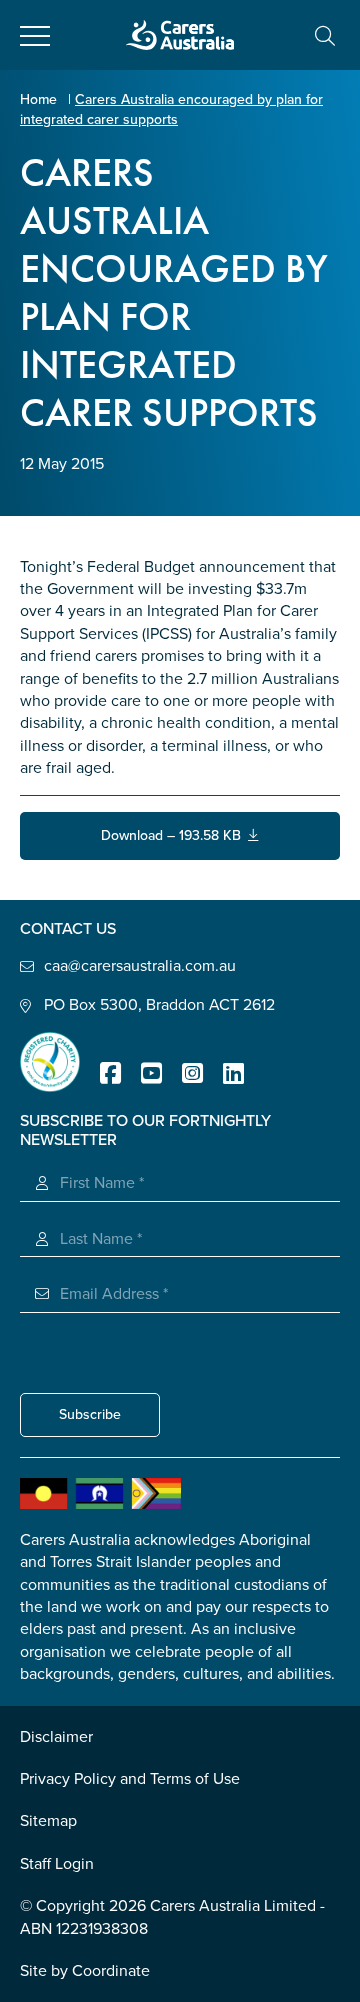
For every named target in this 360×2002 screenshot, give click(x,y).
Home (38, 99)
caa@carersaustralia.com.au (140, 966)
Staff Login (57, 1864)
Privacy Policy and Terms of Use (130, 1779)
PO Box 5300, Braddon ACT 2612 (159, 1005)
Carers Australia (180, 35)
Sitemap (48, 1821)
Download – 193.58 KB (174, 835)
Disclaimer (56, 1737)
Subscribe (90, 1414)
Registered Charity (50, 1062)
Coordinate (111, 1971)
